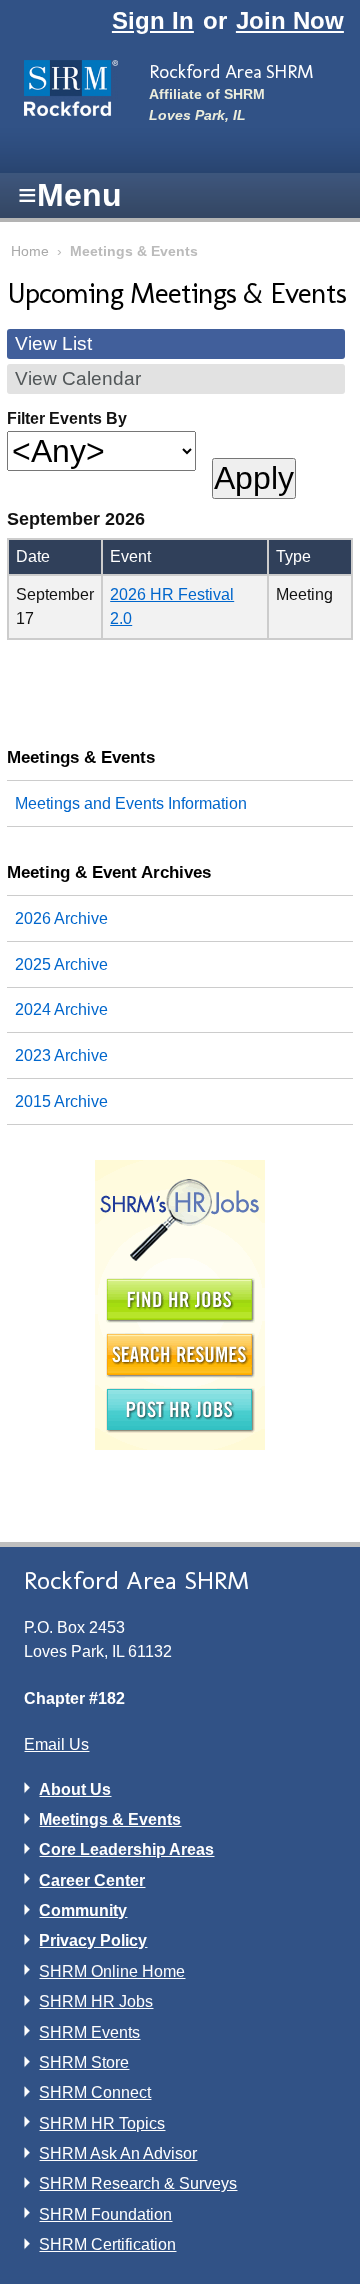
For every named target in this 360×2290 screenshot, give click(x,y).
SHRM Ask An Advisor (118, 2153)
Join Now (290, 20)
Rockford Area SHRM (231, 71)
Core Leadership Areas (126, 1849)
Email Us (56, 1744)
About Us (75, 1789)
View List (53, 343)
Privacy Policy (93, 1940)
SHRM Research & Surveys (138, 2183)
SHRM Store (84, 2062)
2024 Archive (61, 1009)
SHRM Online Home (112, 1971)
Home (30, 251)
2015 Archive (61, 1101)
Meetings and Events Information (131, 803)
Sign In (153, 20)
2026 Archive (61, 918)
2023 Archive (61, 1055)
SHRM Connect (95, 2092)
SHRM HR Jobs (96, 2001)
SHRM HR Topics (102, 2123)
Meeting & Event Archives (109, 872)
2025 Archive (61, 964)
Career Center (92, 1880)
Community (83, 1910)
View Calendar (78, 378)
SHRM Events (89, 2032)
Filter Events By (67, 418)
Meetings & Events (81, 757)
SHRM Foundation (105, 2214)
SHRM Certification (107, 2244)
